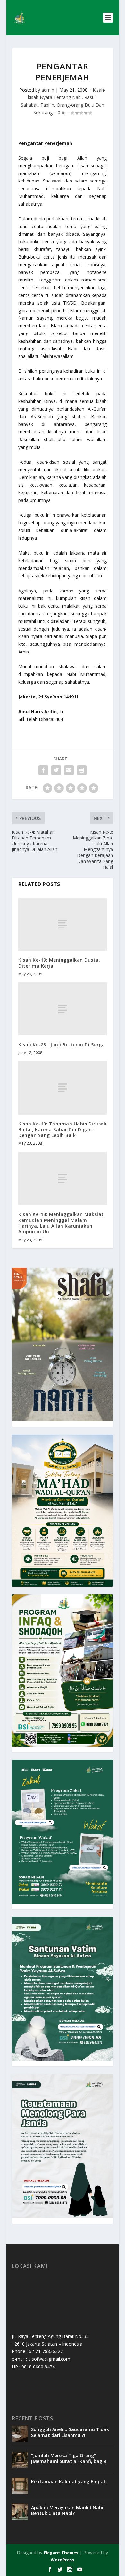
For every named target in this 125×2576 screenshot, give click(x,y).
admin (48, 90)
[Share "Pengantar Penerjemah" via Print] (82, 770)
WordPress (62, 2560)
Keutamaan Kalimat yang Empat (68, 2481)
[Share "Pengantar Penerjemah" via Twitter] (56, 770)
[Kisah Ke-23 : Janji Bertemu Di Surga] (63, 1009)
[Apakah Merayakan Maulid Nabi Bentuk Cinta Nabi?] (20, 2512)
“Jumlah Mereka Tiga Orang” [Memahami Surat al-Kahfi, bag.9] (69, 2458)
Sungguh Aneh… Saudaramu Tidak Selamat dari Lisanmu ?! (70, 2432)
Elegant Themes (61, 2553)
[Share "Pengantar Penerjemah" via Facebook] (43, 770)
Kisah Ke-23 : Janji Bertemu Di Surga (62, 1045)
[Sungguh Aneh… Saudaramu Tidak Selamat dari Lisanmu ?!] (20, 2434)
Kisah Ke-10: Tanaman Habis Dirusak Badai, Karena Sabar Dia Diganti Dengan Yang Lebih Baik (62, 1129)
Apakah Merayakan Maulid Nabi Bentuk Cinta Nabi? (67, 2510)
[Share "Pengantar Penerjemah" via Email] (69, 770)
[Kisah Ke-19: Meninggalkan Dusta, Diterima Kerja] (63, 924)
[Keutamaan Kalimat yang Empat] (20, 2486)
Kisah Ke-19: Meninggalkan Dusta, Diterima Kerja (59, 963)
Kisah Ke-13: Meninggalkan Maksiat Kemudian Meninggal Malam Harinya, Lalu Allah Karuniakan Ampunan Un (61, 1223)
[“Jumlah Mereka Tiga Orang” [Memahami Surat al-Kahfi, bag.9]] (20, 2460)
